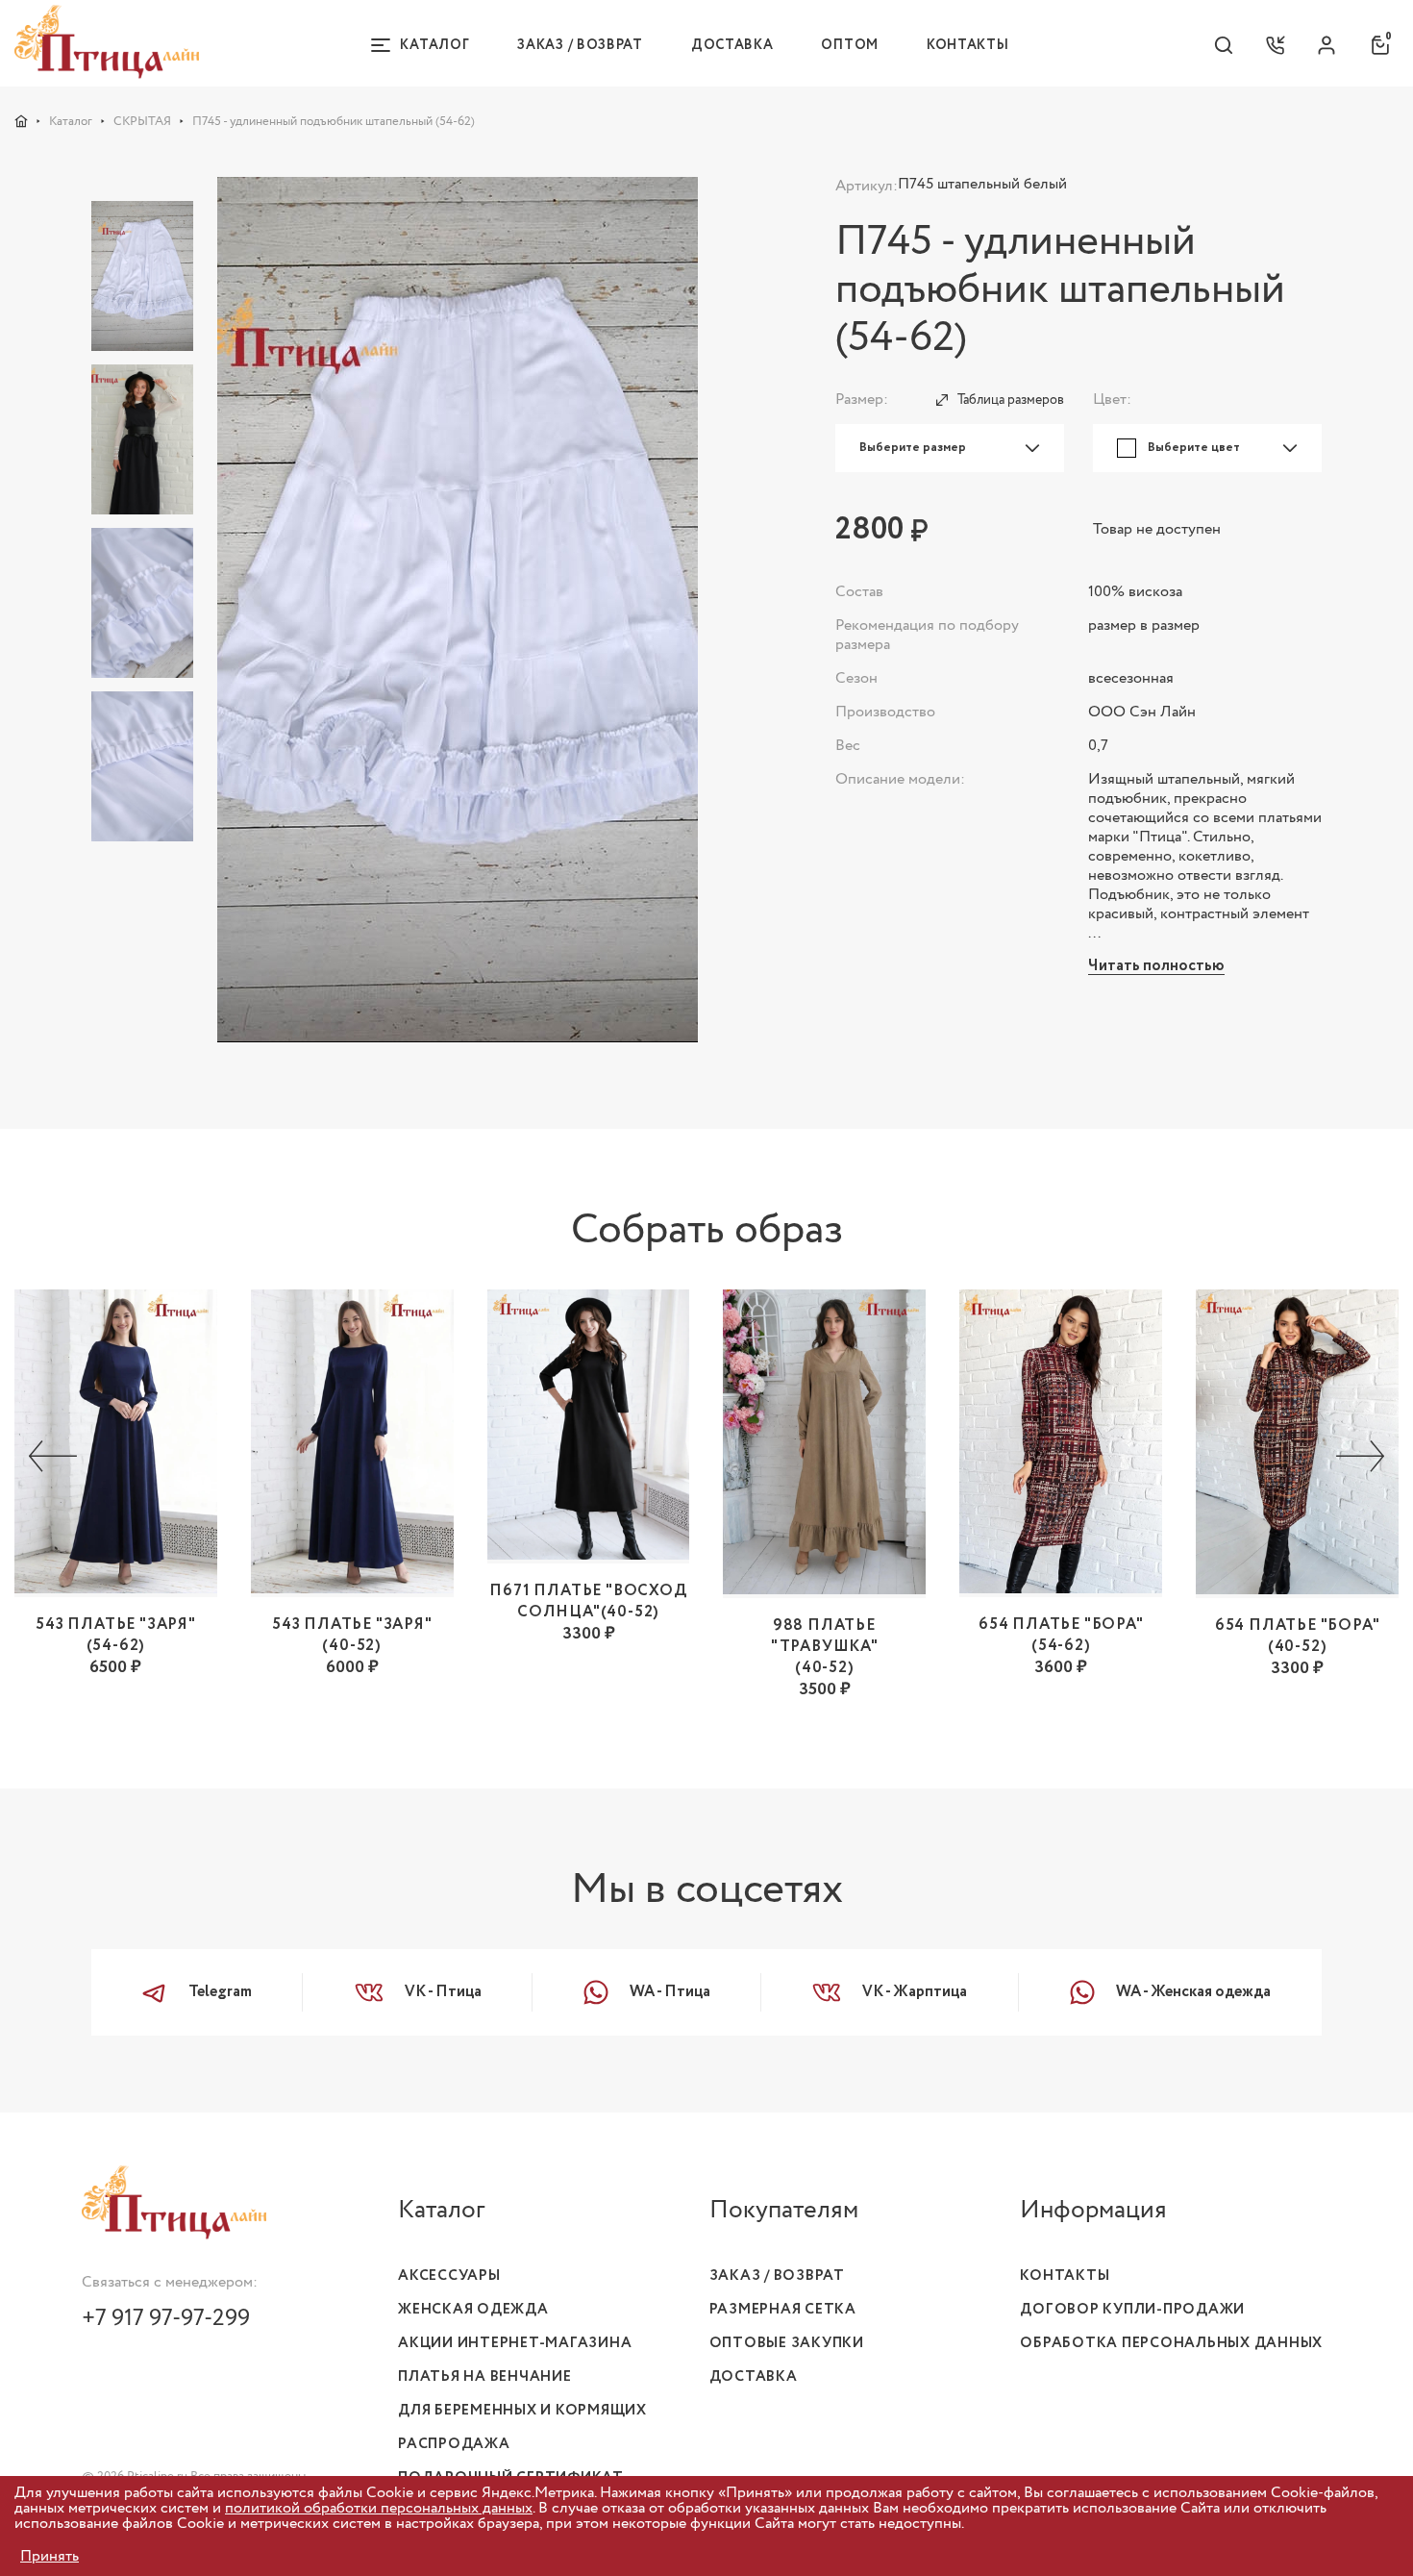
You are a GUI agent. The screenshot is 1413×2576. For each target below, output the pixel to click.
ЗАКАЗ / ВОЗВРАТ (777, 2276)
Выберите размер (913, 448)
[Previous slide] (53, 1458)
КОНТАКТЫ (1065, 2276)
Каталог (71, 121)
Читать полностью (1156, 966)
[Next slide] (1360, 1458)
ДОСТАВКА (754, 2377)
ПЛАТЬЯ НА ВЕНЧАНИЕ (485, 2377)
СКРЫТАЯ (142, 121)
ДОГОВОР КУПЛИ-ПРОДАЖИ (1132, 2310)
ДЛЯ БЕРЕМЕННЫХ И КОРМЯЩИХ (522, 2411)
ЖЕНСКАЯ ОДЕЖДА (473, 2310)
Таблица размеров (1011, 400)
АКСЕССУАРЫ (449, 2276)
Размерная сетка (783, 2310)
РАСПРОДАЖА (454, 2444)
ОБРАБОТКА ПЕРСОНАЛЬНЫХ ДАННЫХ (1171, 2343)
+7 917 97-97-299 (166, 2318)
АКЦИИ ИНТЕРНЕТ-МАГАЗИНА (515, 2343)
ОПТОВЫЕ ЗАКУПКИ (787, 2343)
